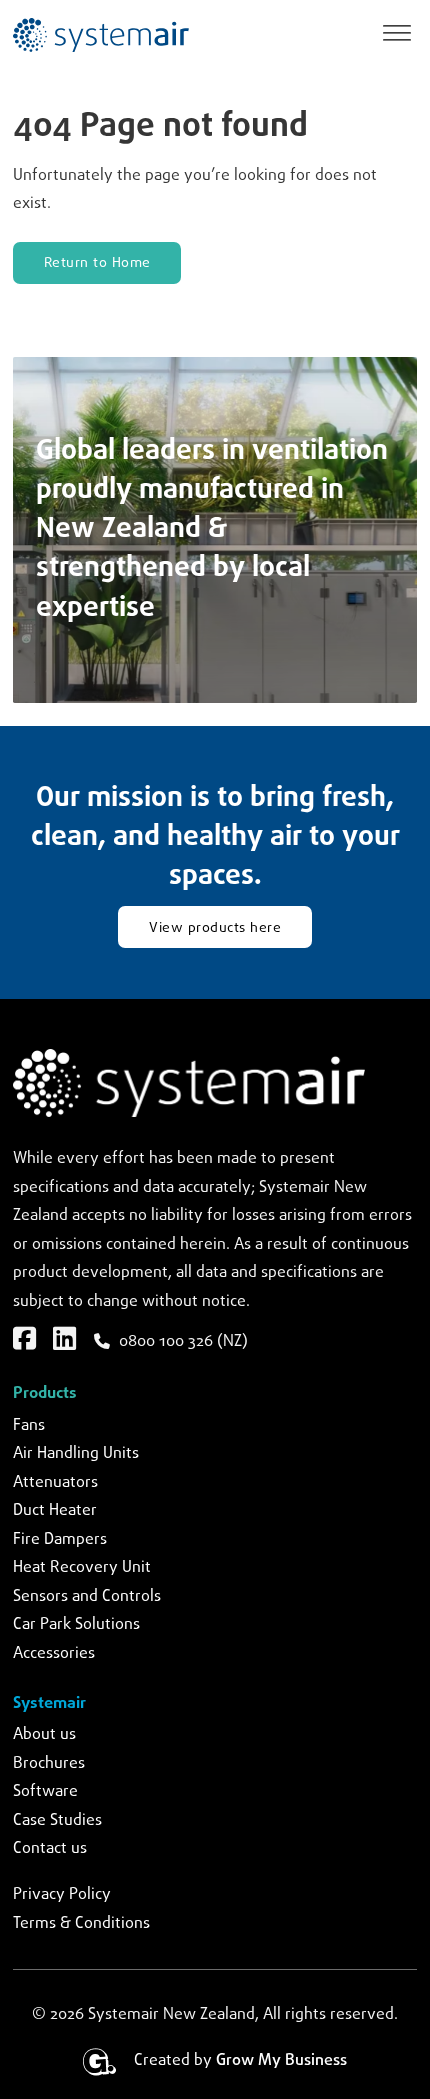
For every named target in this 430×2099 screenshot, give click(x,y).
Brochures (49, 1763)
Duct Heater (55, 1510)
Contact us (50, 1848)
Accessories (54, 1653)
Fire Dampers (60, 1539)
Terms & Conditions (81, 1923)
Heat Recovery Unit (82, 1567)
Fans (29, 1425)
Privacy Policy (62, 1894)
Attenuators (55, 1482)
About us (44, 1734)
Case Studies (57, 1820)
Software (45, 1791)
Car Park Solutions (76, 1624)
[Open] (397, 34)
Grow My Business (281, 2060)
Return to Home (97, 263)
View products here (215, 928)
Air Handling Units (76, 1453)
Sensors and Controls (87, 1596)
